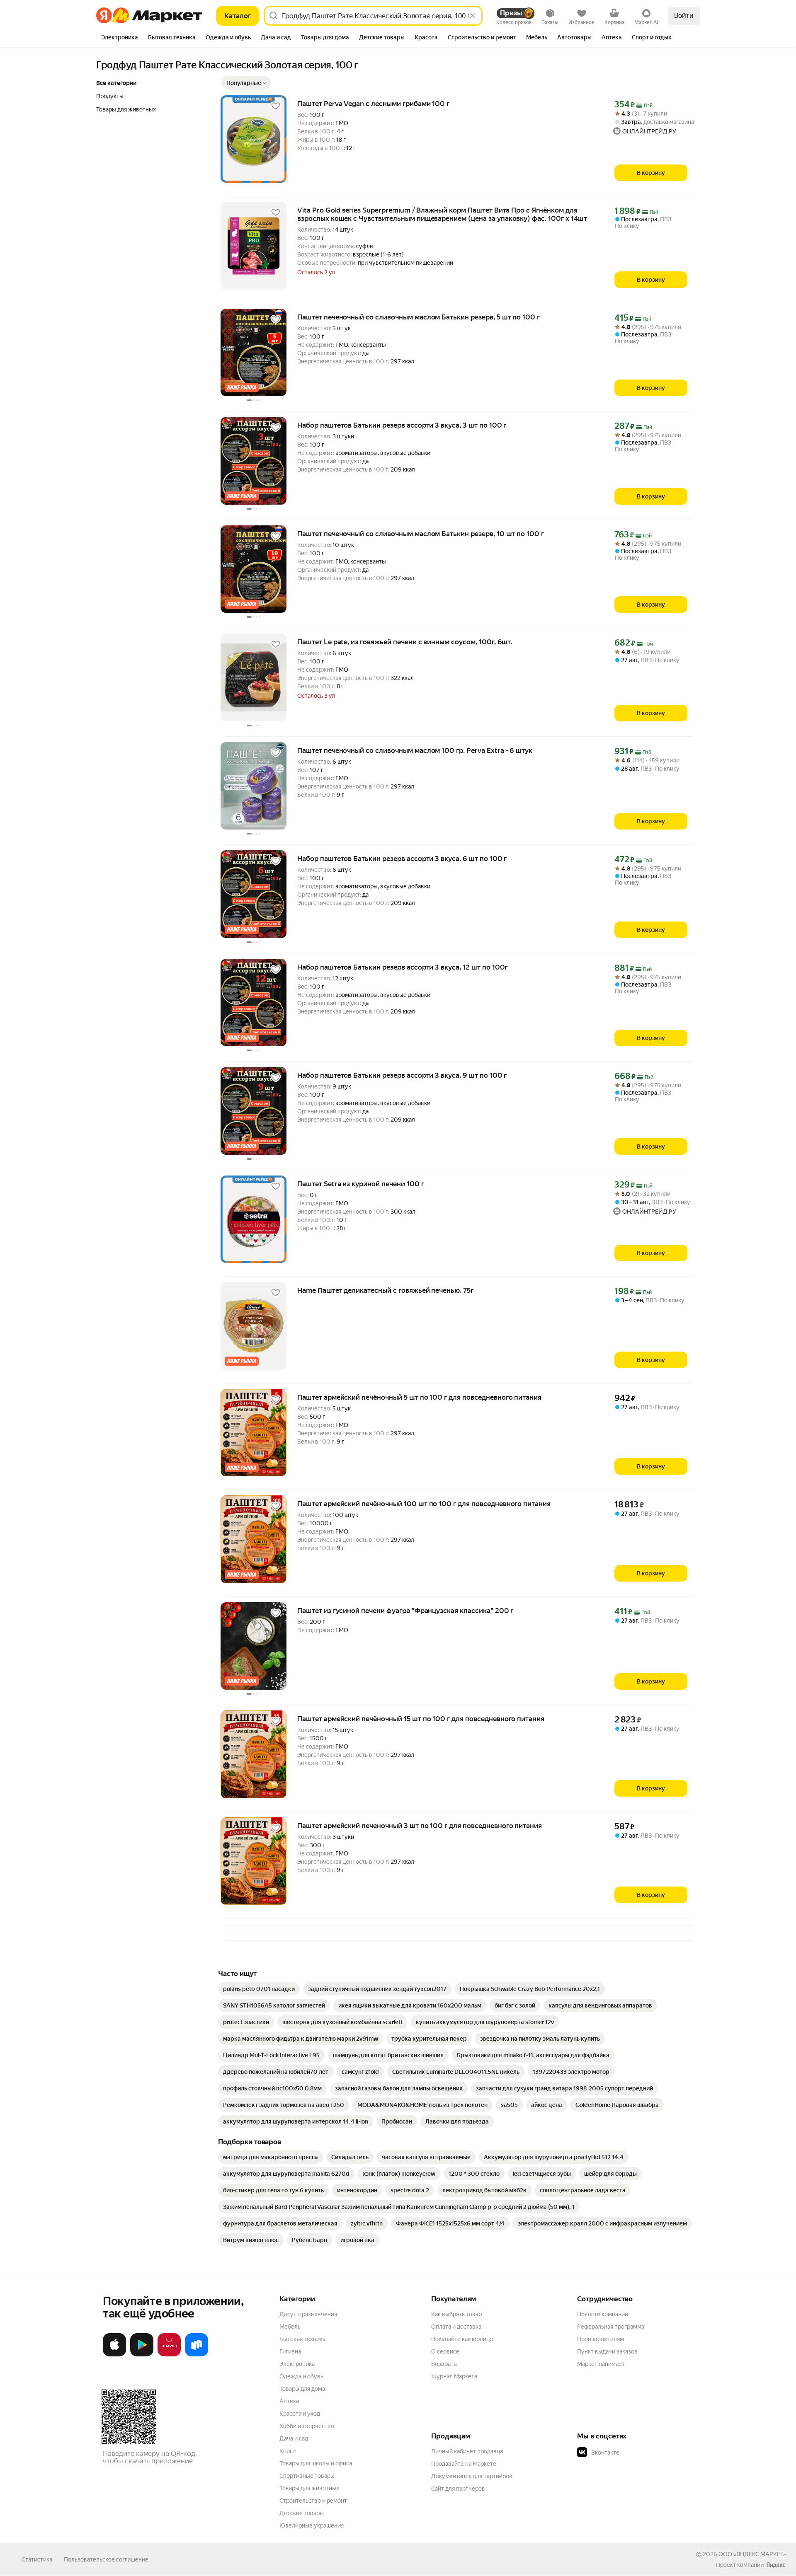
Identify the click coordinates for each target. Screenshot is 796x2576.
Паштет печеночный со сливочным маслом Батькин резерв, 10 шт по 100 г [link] (421, 534)
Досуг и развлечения (308, 2314)
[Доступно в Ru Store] (197, 2355)
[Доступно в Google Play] (142, 2355)
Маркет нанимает (601, 2364)
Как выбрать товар (456, 2314)
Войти (684, 16)
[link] (259, 1989)
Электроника (297, 2364)
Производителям (601, 2339)
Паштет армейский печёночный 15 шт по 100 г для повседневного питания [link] (421, 1719)
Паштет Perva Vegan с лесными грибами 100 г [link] (373, 104)
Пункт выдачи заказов (607, 2351)
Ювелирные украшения (312, 2525)
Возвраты (444, 2364)
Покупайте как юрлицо (462, 2339)
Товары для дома (302, 2389)
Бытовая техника (302, 2339)
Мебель (290, 2327)
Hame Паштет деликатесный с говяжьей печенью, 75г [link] (385, 1290)
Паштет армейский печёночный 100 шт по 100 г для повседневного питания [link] (424, 1504)
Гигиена (290, 2351)
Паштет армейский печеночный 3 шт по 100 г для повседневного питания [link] (420, 1826)
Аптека (289, 2401)
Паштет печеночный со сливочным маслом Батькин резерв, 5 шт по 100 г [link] (419, 317)
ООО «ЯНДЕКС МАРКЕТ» (752, 2554)
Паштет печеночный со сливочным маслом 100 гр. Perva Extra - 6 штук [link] (415, 750)
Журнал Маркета (454, 2376)
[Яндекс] (776, 2565)
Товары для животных (309, 2488)
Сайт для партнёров (458, 2489)
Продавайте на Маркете (464, 2464)
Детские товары (302, 2513)
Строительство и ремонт (313, 2501)
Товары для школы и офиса (316, 2463)
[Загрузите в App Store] (114, 2355)
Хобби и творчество (307, 2426)
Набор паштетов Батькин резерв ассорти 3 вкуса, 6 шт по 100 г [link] (402, 859)
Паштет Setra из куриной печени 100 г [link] (360, 1184)
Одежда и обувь (301, 2376)
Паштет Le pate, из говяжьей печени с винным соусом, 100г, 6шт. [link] (405, 642)
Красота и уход (300, 2414)
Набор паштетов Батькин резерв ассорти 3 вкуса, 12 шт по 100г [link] (402, 967)
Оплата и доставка (456, 2327)
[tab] (120, 38)
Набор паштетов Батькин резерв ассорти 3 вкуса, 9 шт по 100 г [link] (402, 1075)
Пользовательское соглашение (106, 2559)
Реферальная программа (611, 2327)
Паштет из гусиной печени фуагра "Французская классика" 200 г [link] (405, 1611)
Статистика (37, 2559)
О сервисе (445, 2351)
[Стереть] (473, 16)
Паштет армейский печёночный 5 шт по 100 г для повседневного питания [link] (419, 1397)
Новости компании (603, 2314)
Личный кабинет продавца (467, 2451)
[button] (246, 83)
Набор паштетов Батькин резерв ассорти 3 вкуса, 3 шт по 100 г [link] (402, 425)
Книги (288, 2451)
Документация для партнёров (472, 2476)
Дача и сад (294, 2438)
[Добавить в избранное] (276, 106)
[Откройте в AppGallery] (169, 2355)
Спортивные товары (307, 2476)
